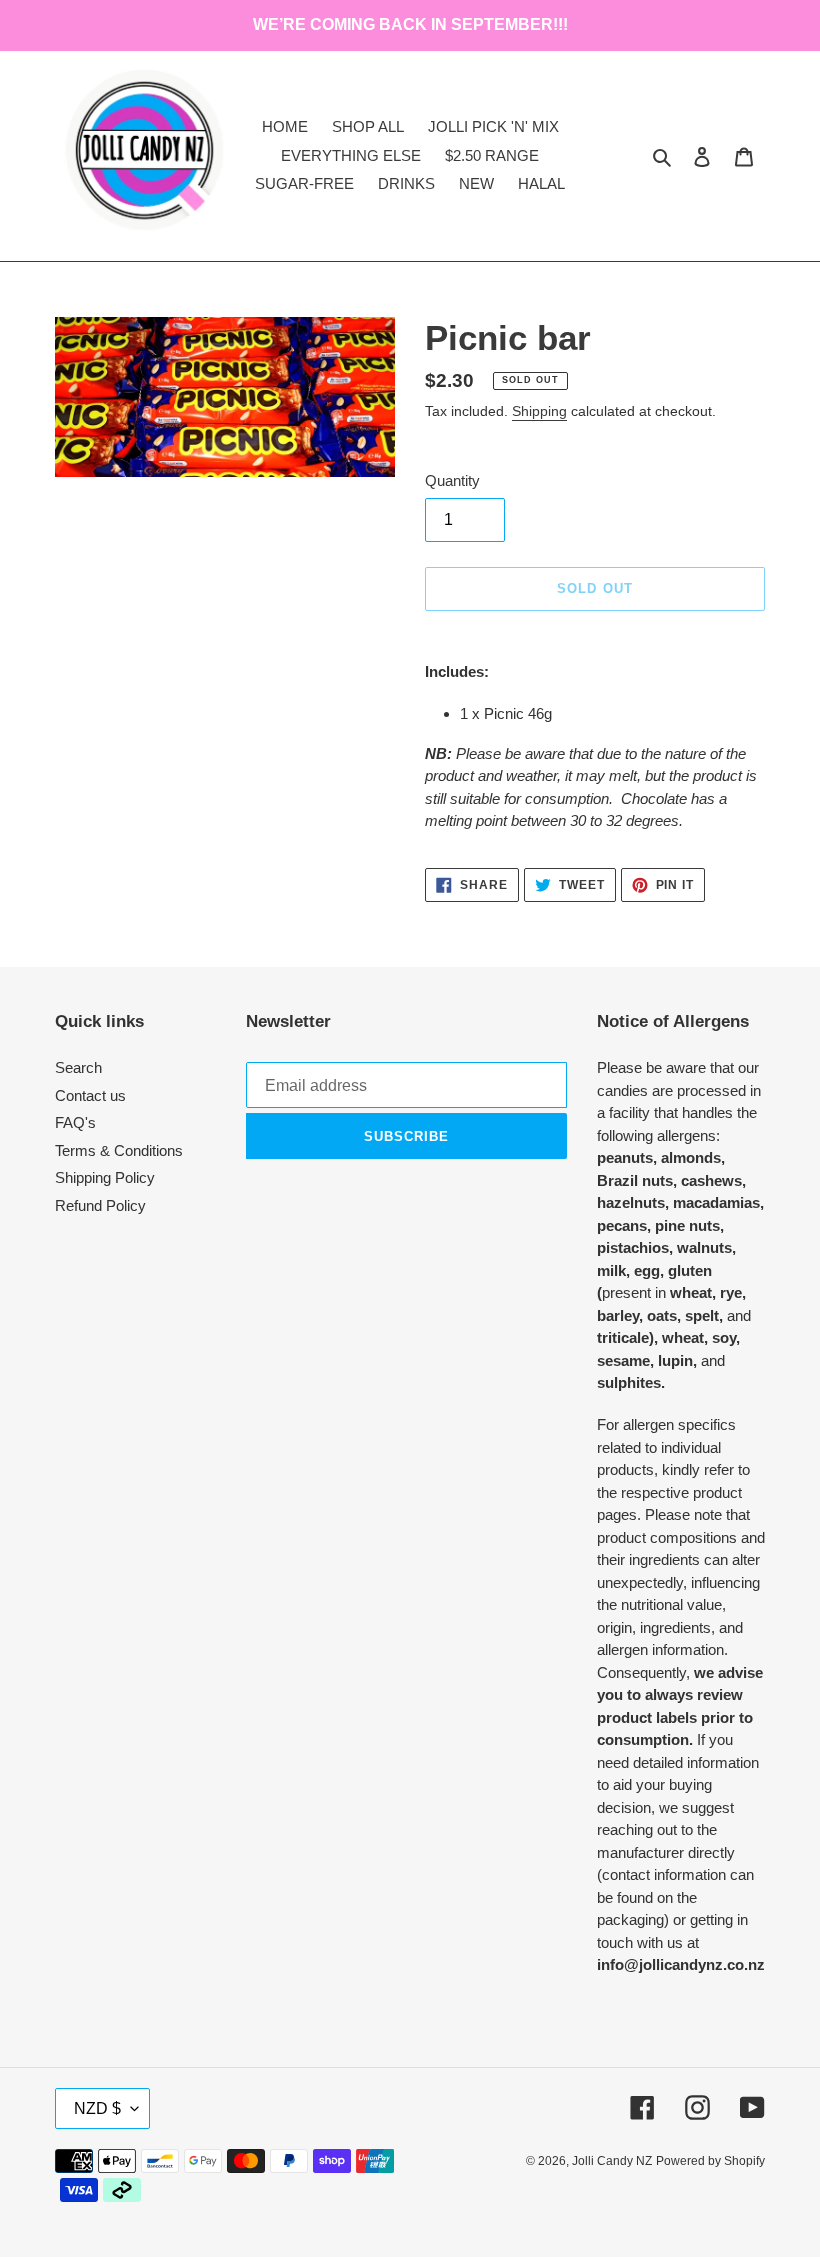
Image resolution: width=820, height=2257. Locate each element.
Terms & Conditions (119, 1150)
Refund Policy (100, 1205)
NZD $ (97, 2108)
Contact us (90, 1095)
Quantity (452, 480)
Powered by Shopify (710, 2161)
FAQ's (75, 1122)
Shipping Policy (105, 1177)
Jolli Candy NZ (612, 2161)
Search (78, 1067)
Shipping (539, 411)
